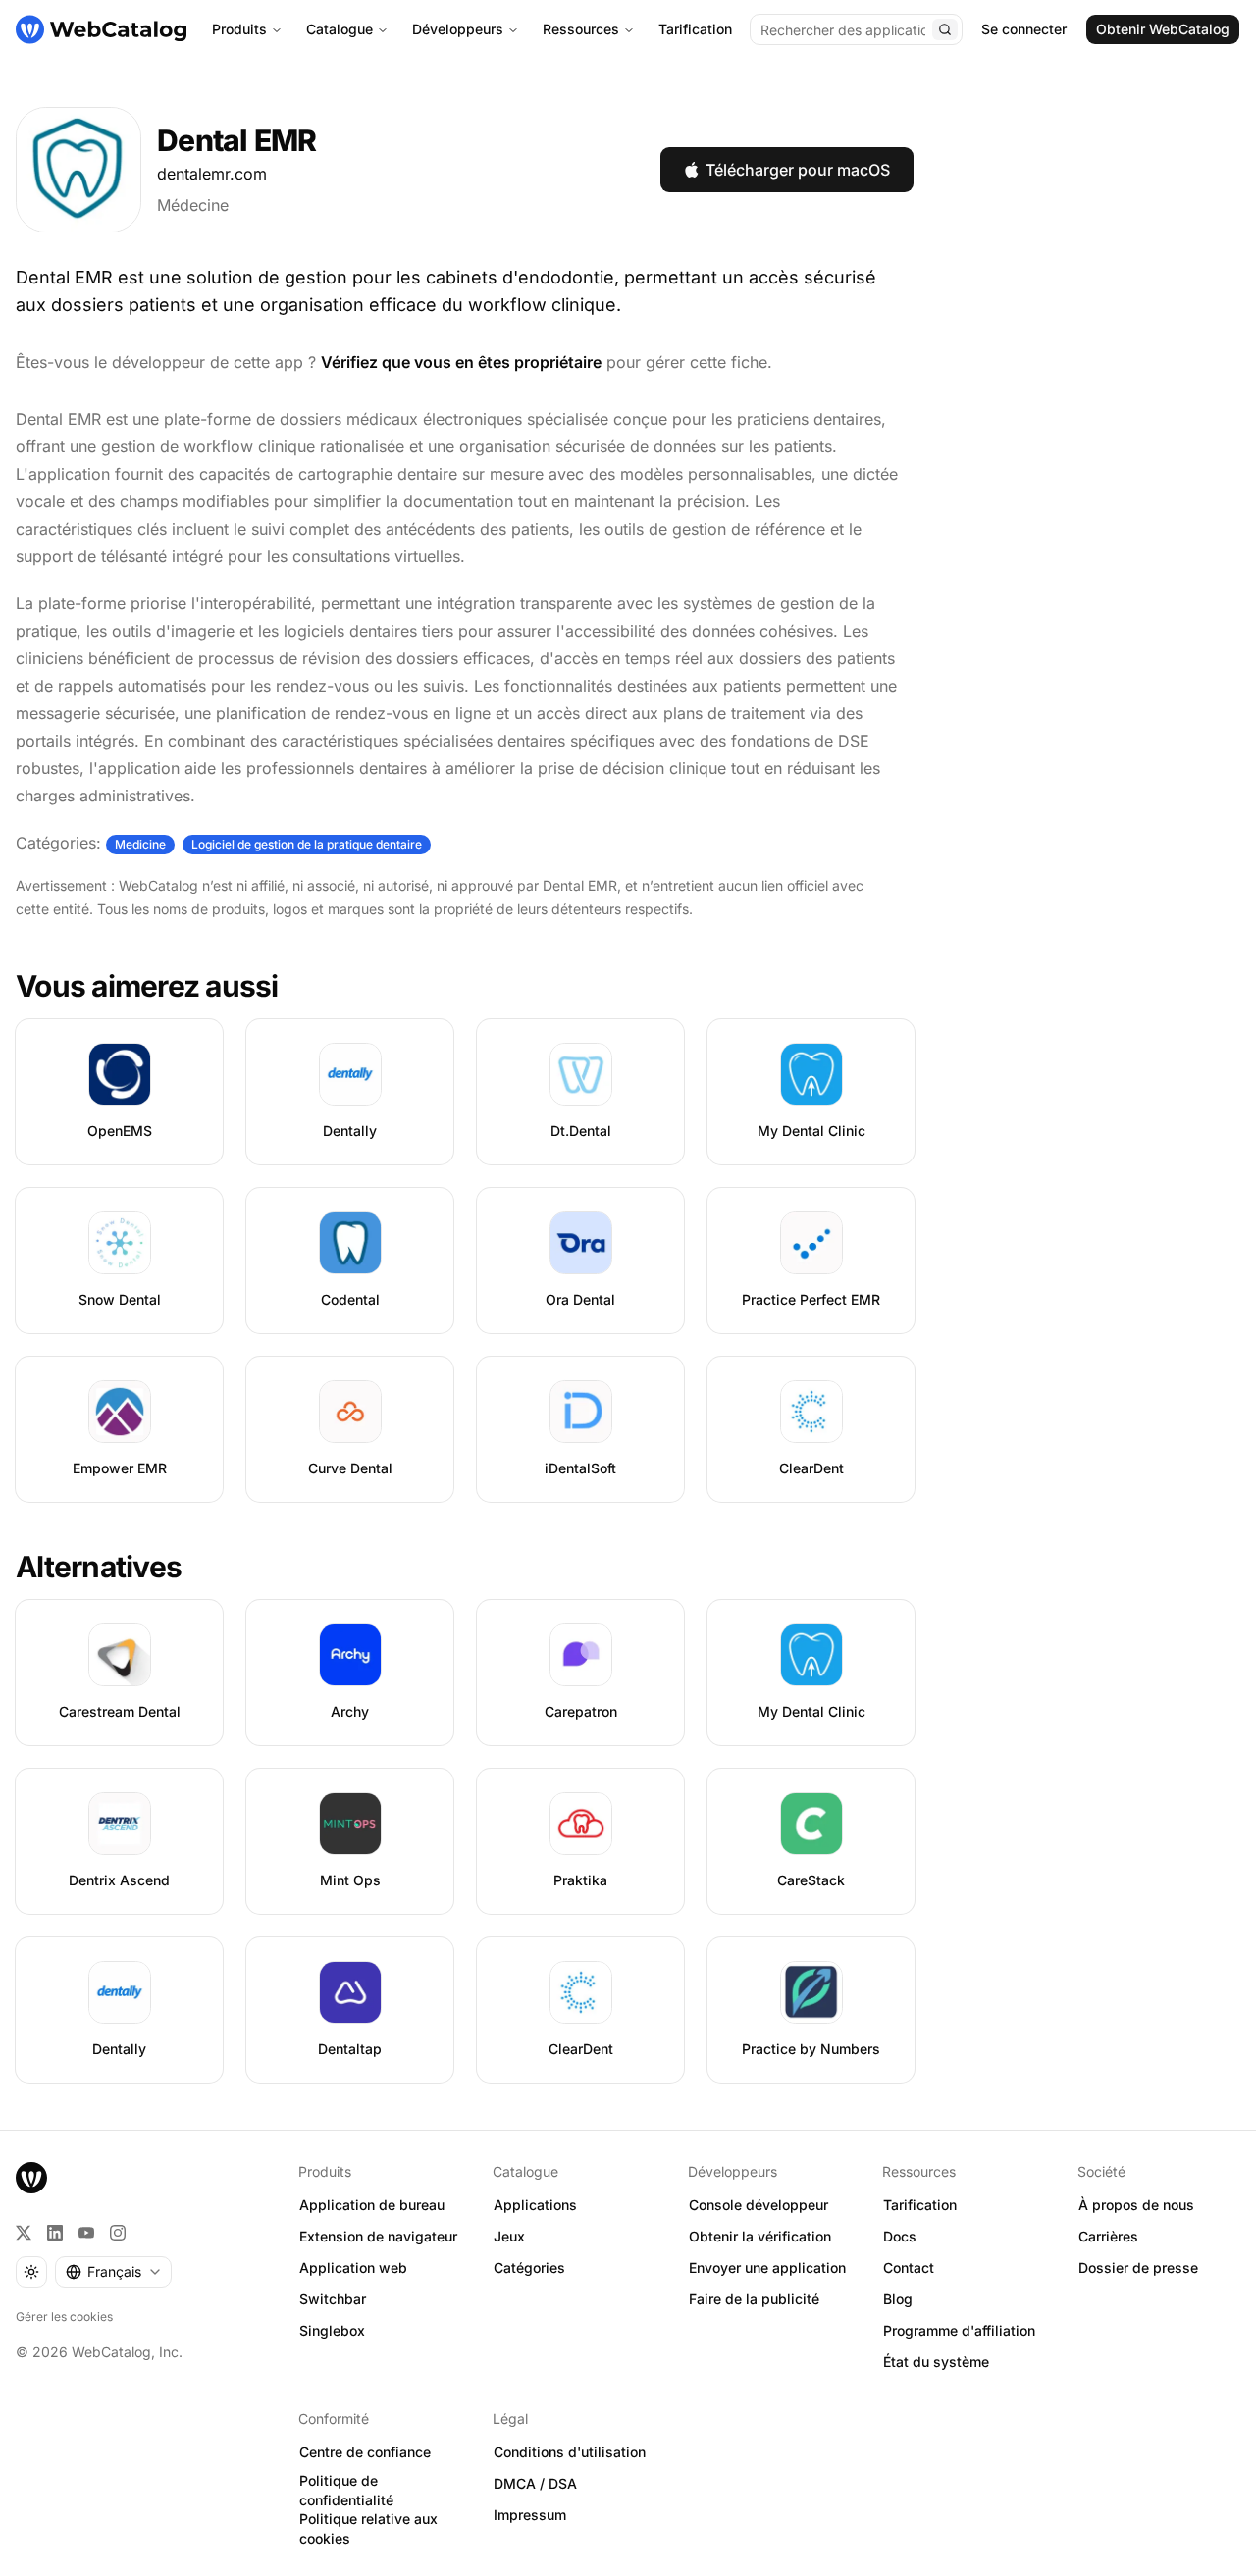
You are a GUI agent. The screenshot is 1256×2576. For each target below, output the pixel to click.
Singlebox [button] (332, 2330)
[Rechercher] (945, 29)
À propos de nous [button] (1136, 2205)
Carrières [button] (1108, 2236)
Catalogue (340, 29)
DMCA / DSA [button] (535, 2483)
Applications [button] (535, 2205)
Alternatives (99, 1567)
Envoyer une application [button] (767, 2267)
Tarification (695, 29)
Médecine (193, 205)
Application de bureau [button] (372, 2205)
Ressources (581, 29)
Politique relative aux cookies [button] (368, 2529)
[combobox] (113, 2272)
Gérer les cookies (64, 2317)
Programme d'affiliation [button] (959, 2330)
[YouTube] (86, 2233)
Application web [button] (353, 2267)
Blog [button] (898, 2299)
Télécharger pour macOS (798, 170)
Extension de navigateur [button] (378, 2236)
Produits (239, 29)
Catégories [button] (529, 2267)
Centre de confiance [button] (365, 2452)
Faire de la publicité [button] (754, 2299)
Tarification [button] (920, 2205)
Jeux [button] (509, 2236)
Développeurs (458, 29)
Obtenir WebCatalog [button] (1163, 29)
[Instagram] (118, 2233)
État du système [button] (936, 2362)
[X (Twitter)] (24, 2233)
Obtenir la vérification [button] (760, 2236)
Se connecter (1024, 29)
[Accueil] (101, 29)
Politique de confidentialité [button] (346, 2491)
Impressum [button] (530, 2515)
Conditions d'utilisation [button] (570, 2452)
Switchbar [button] (333, 2299)
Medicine (140, 844)
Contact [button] (909, 2267)
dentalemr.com (212, 174)
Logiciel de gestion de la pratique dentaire (307, 844)
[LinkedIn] (55, 2233)
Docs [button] (900, 2236)
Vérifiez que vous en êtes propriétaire (461, 362)
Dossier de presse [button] (1138, 2267)
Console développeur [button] (759, 2205)
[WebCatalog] (31, 2178)
